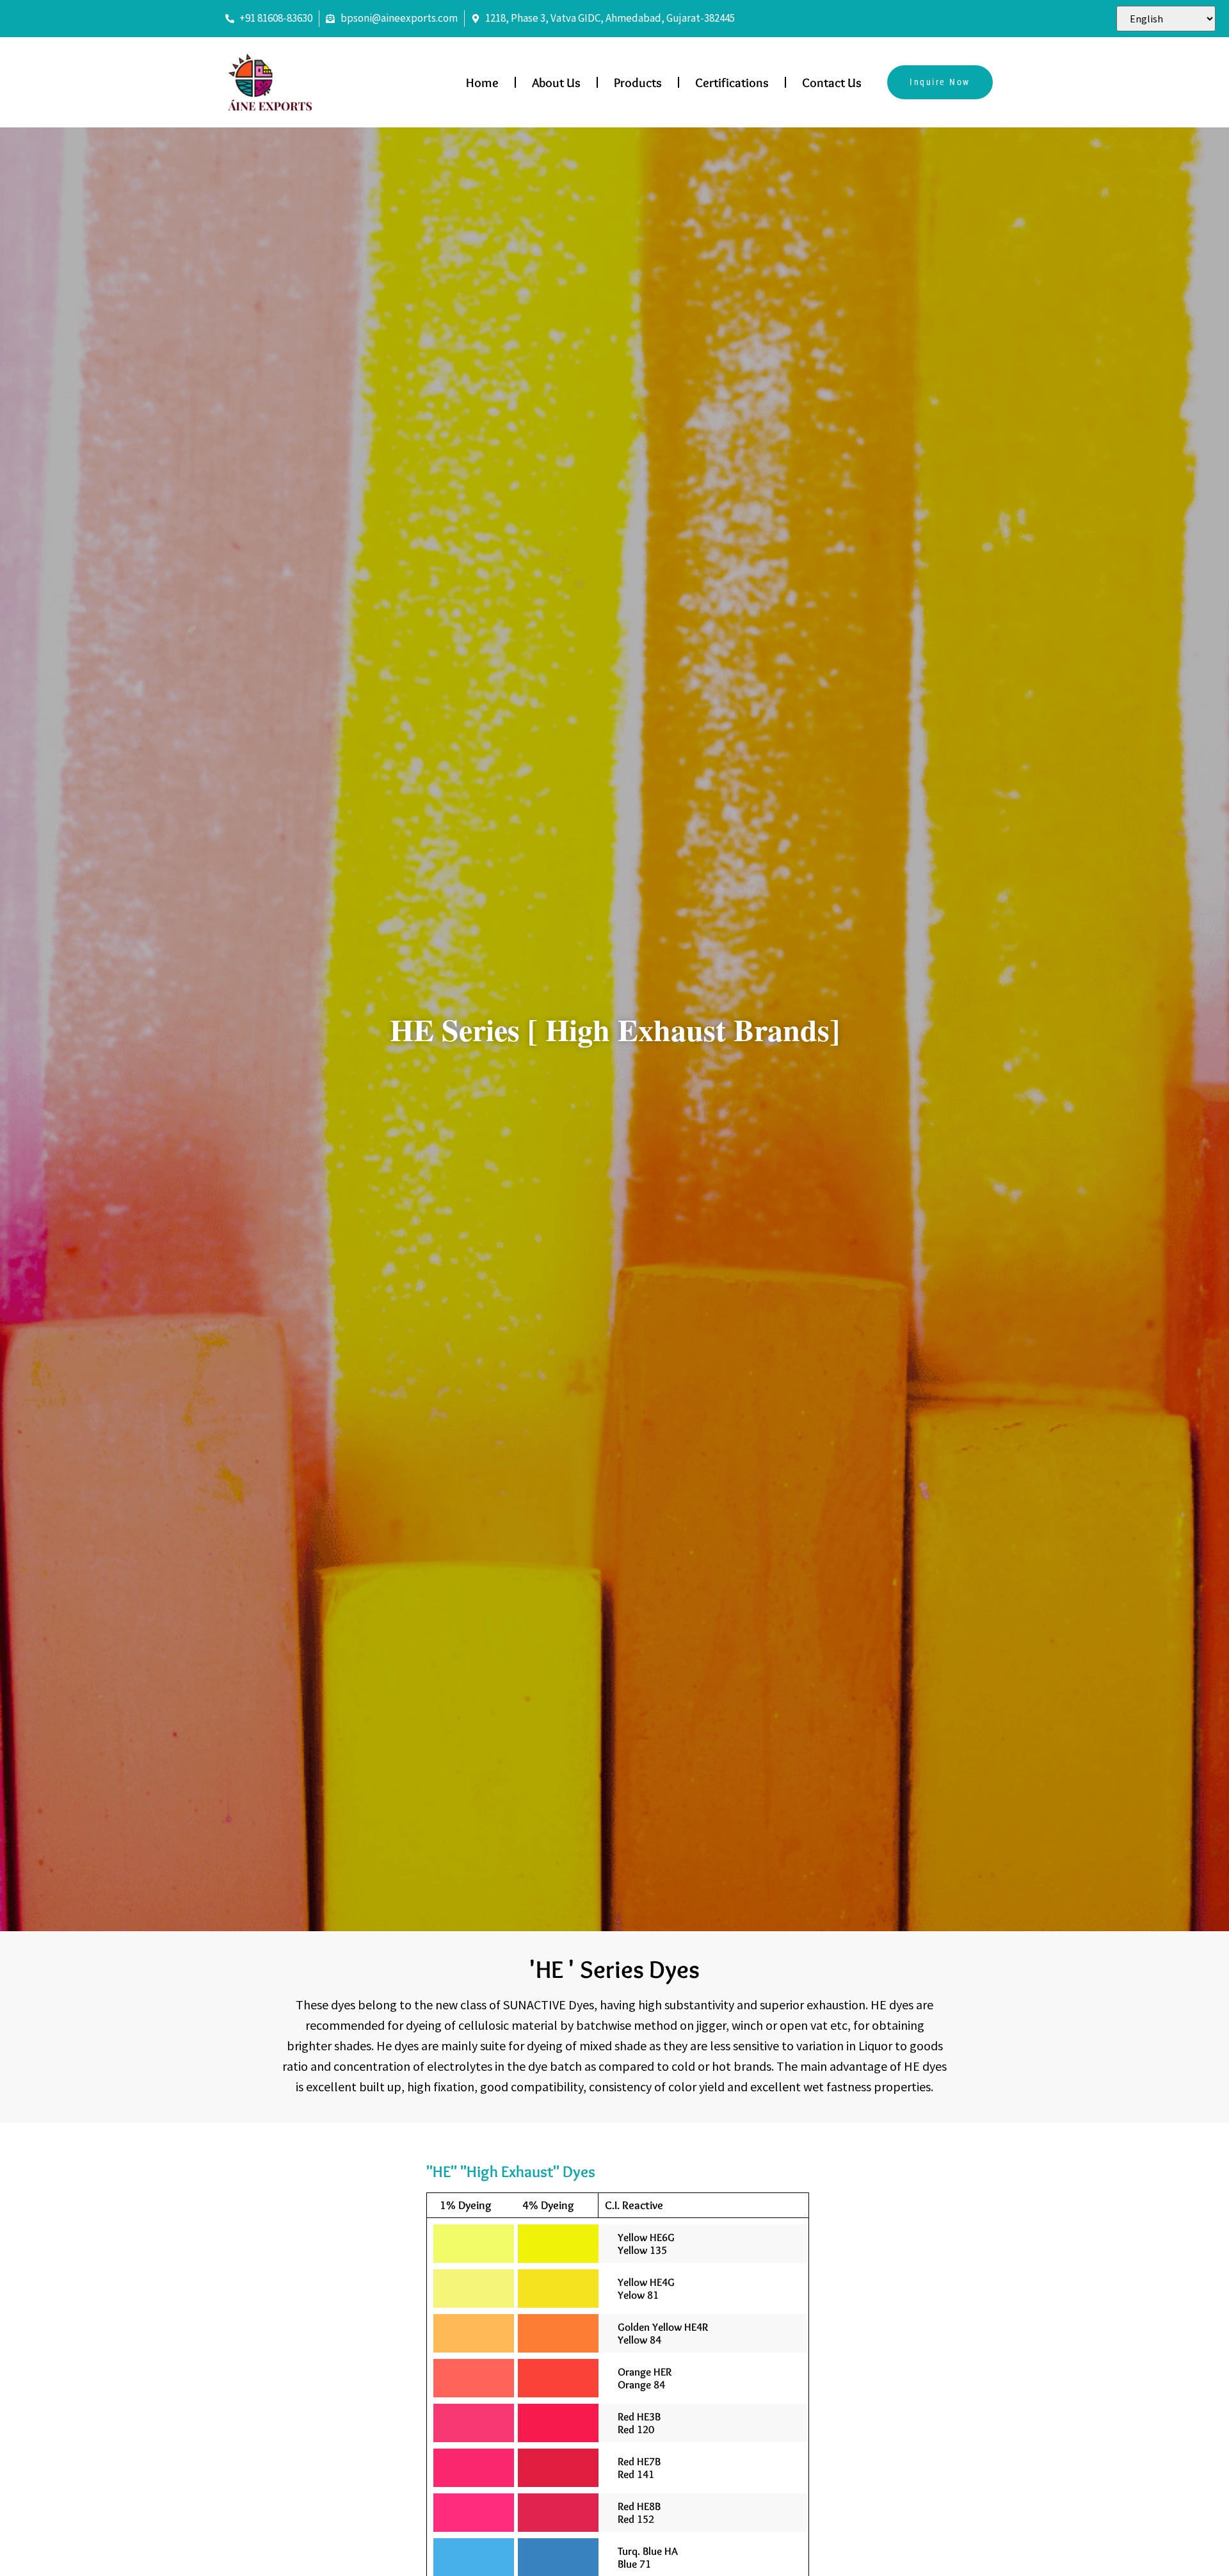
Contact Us (832, 83)
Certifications (732, 83)
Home (482, 83)
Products (638, 83)
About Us (556, 83)
